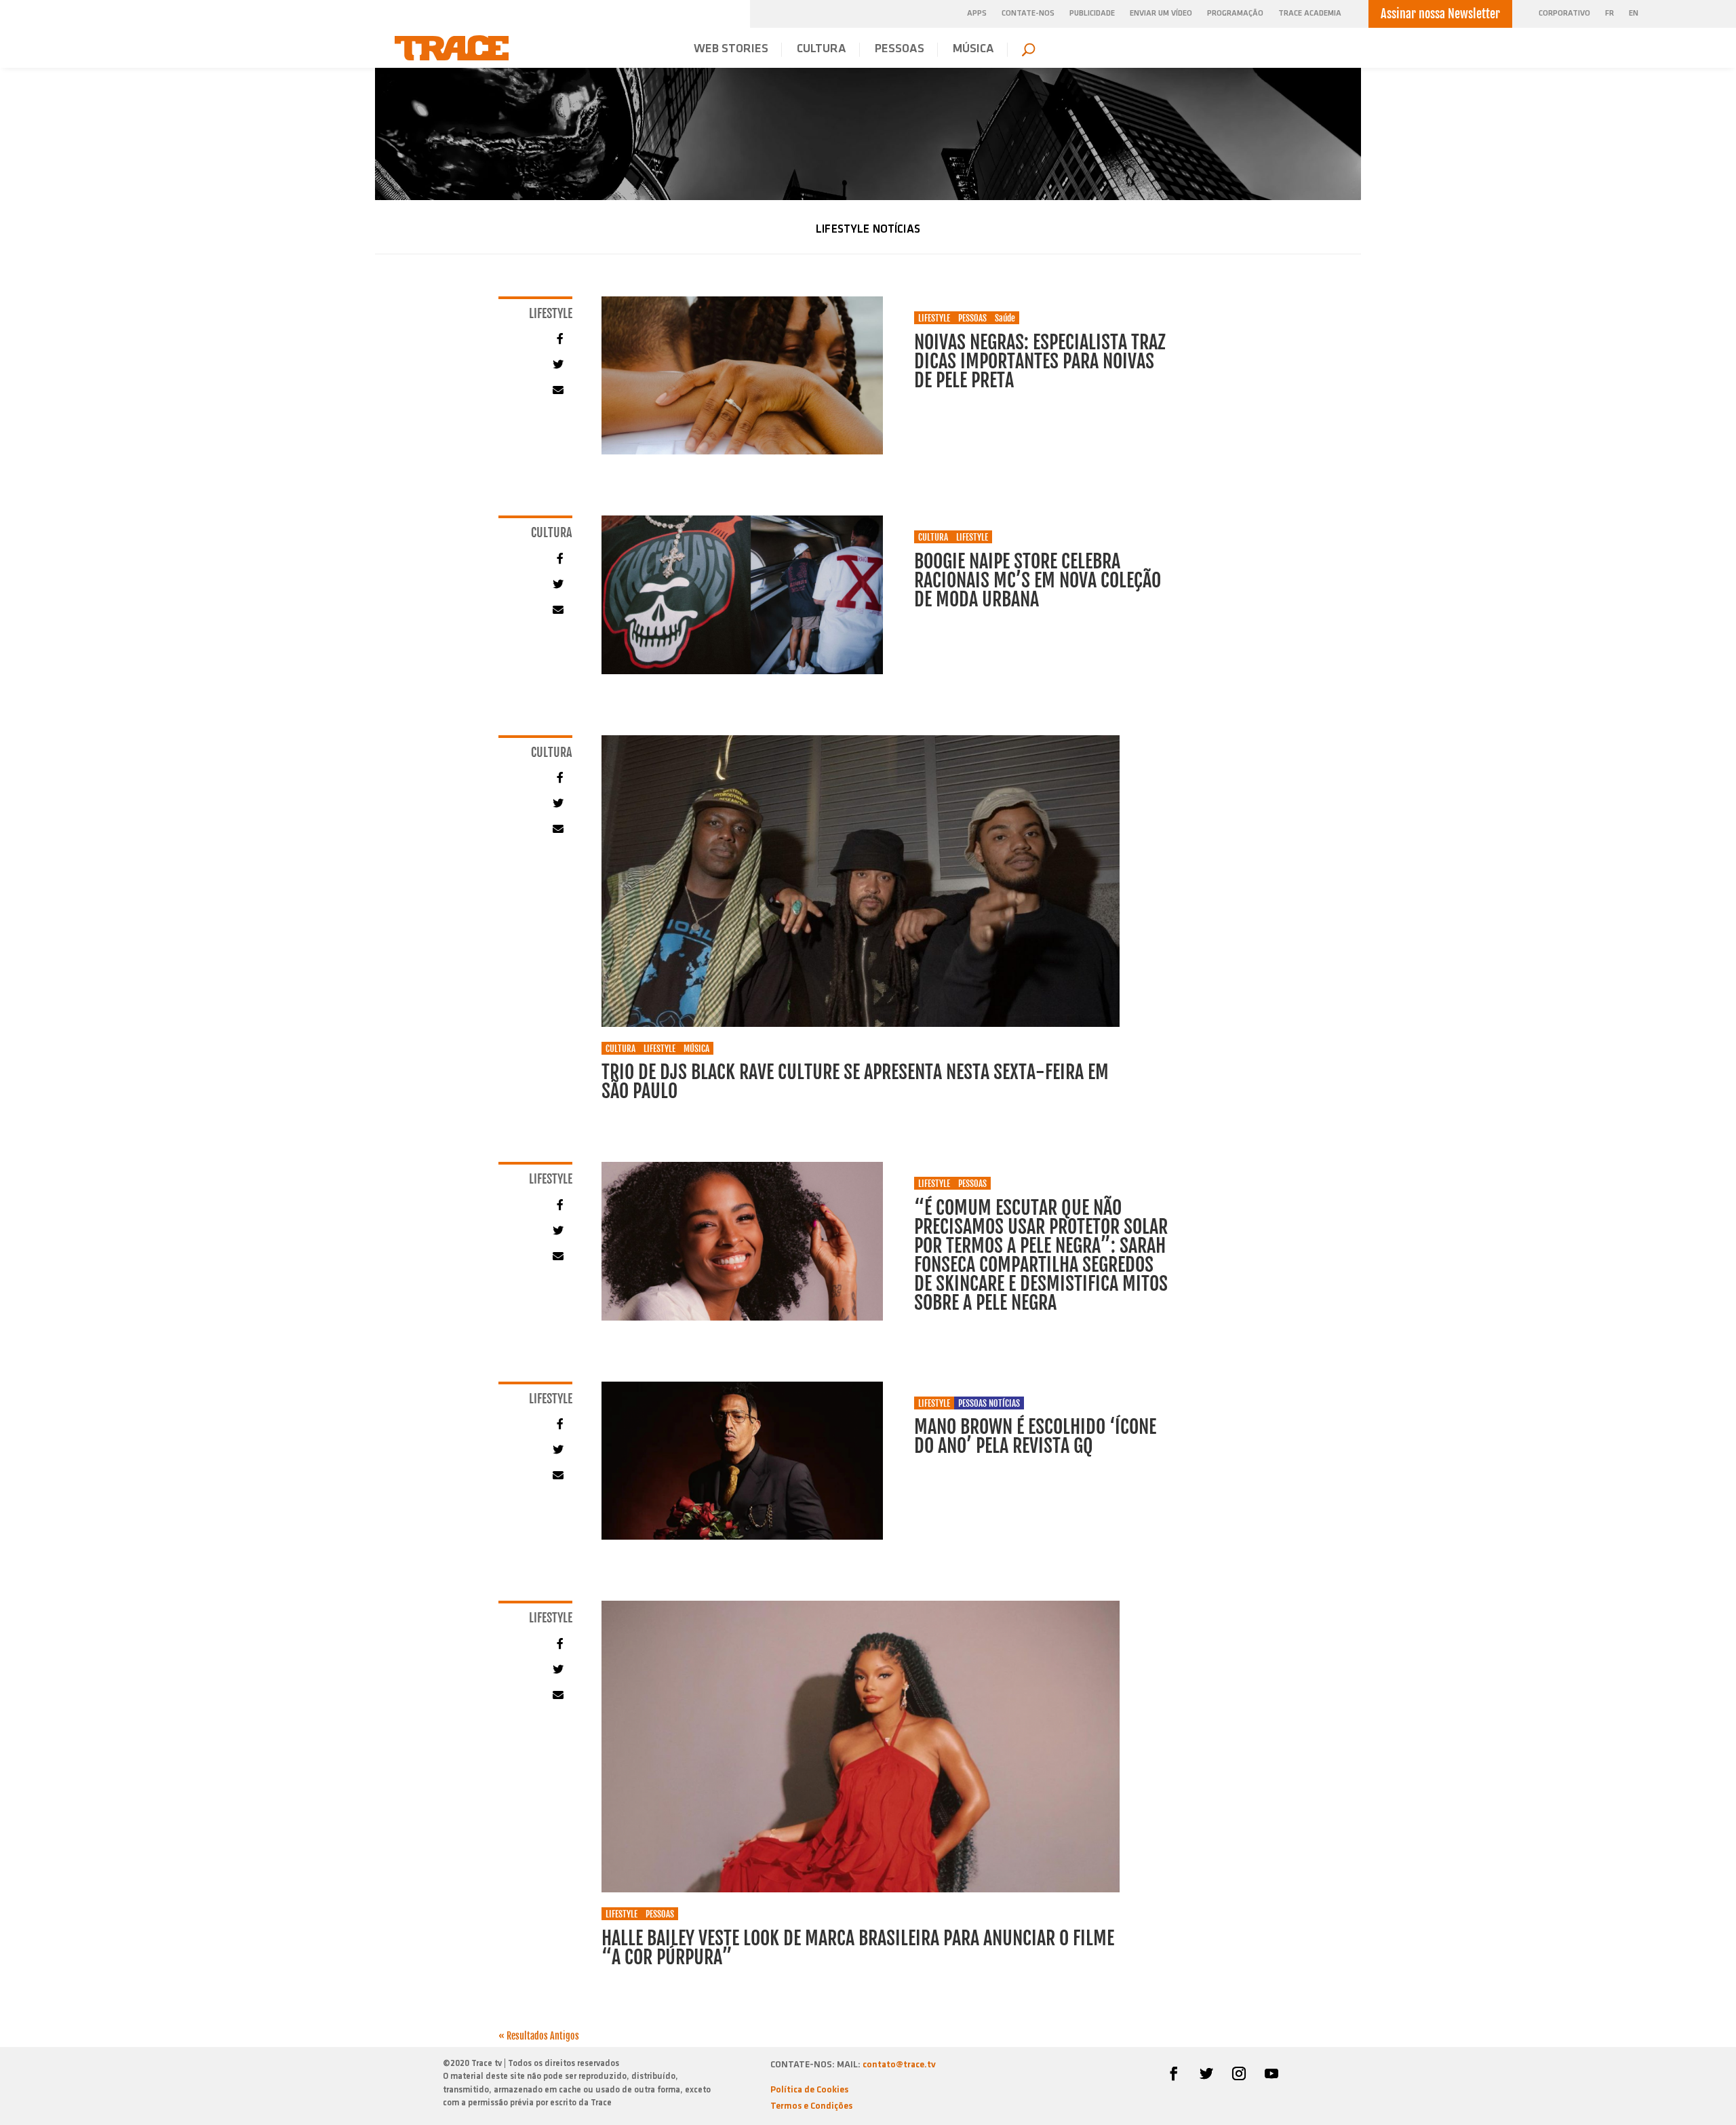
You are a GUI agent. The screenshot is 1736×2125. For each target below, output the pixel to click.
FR (1610, 14)
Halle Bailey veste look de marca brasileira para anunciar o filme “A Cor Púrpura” (858, 1948)
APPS (977, 14)
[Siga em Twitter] (1206, 2073)
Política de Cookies (809, 2090)
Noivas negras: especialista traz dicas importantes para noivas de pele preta (1040, 361)
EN (1634, 14)
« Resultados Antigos (539, 2036)
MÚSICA (973, 50)
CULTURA (822, 50)
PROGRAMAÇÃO (1235, 14)
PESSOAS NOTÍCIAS (989, 1403)
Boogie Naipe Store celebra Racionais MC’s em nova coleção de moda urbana (1038, 580)
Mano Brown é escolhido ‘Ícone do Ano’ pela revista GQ (1035, 1436)
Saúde (1005, 318)
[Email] (557, 390)
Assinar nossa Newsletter (1440, 14)
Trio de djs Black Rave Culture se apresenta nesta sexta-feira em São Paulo (855, 1081)
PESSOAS (900, 50)
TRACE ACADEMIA (1310, 14)
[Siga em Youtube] (1271, 2073)
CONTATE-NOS (1028, 14)
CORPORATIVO (1564, 14)
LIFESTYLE (934, 318)
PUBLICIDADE (1092, 14)
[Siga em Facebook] (1174, 2073)
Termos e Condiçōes (811, 2106)
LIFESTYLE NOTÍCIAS (868, 230)
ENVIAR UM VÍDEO (1161, 14)
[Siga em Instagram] (1239, 2073)
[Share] (557, 338)
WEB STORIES (731, 50)
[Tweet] (557, 364)
